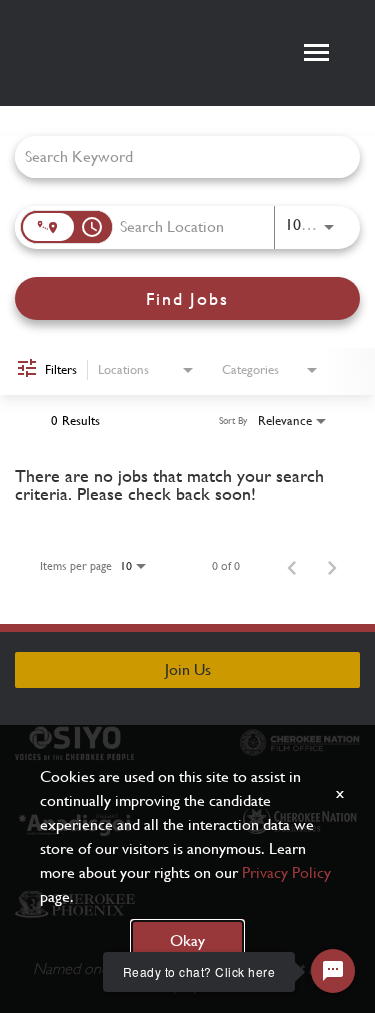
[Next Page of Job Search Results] (332, 566)
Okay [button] (187, 940)
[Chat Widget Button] (333, 971)
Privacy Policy (286, 872)
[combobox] (177, 156)
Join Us (188, 669)
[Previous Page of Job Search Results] (292, 566)
